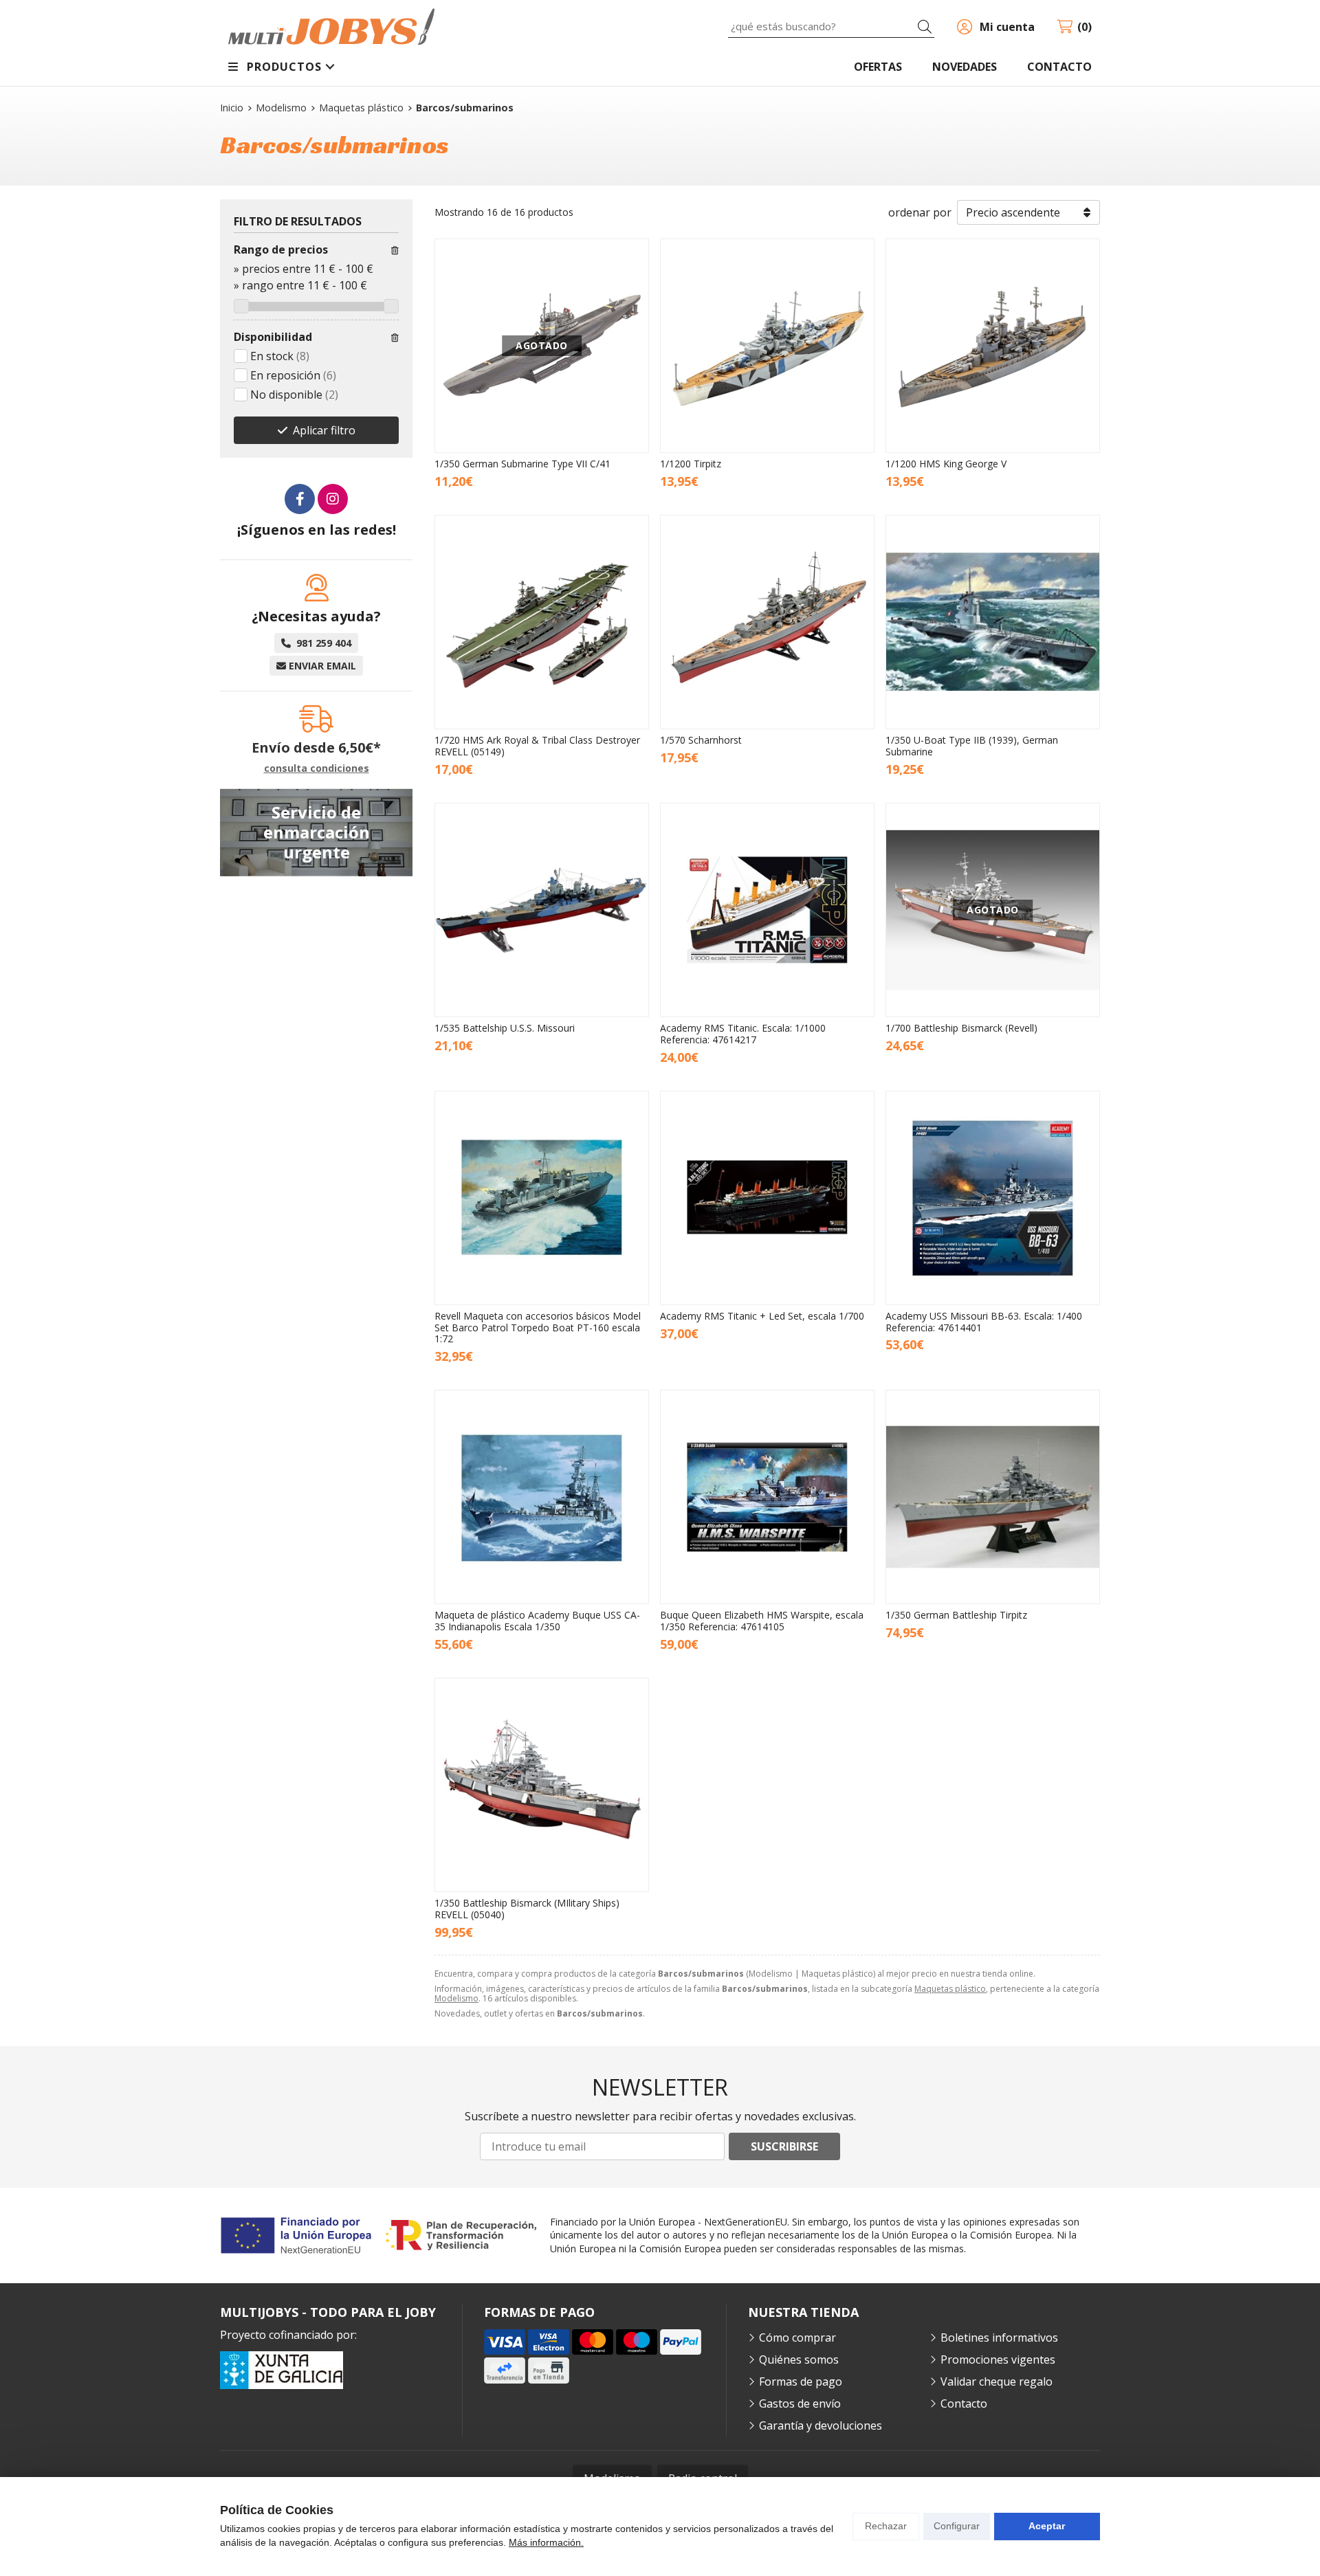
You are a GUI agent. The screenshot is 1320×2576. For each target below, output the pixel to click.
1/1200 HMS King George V (946, 464)
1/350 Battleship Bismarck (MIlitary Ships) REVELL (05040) (527, 1909)
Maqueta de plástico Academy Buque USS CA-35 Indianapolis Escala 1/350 (537, 1621)
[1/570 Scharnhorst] (767, 622)
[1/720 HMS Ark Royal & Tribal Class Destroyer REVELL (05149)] (542, 622)
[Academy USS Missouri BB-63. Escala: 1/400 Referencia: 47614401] (993, 1198)
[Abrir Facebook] (300, 499)
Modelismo (456, 1998)
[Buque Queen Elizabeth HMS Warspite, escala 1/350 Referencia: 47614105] (767, 1497)
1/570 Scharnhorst (701, 740)
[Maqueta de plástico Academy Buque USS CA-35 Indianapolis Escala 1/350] (542, 1497)
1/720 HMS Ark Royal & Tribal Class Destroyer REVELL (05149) (537, 746)
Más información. (546, 2542)
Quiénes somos (799, 2360)
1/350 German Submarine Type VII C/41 (522, 464)
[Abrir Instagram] (333, 499)
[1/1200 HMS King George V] (993, 346)
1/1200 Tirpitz (691, 464)
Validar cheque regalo (997, 2381)
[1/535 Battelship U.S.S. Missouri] (542, 910)
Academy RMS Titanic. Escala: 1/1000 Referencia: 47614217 (743, 1034)
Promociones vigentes (998, 2360)
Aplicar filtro (324, 430)
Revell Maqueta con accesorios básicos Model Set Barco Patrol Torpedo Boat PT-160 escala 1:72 (538, 1328)
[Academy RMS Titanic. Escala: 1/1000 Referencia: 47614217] (767, 910)
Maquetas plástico (950, 1989)
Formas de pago (801, 2381)
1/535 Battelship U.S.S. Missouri (505, 1028)
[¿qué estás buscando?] (831, 26)
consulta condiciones (317, 769)
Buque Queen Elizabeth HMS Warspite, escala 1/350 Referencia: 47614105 (762, 1621)
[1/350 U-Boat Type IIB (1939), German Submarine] (993, 622)
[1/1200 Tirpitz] (767, 346)
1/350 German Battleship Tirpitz (956, 1615)
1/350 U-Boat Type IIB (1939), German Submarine (972, 746)
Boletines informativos (999, 2338)
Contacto (964, 2403)
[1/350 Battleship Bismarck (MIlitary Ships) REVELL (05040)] (542, 1785)
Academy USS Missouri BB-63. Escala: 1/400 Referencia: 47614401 (984, 1322)
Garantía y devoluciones (821, 2425)
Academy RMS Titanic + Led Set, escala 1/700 (762, 1316)
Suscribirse (784, 2146)
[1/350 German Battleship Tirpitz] (993, 1497)
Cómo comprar (797, 2338)
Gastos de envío (800, 2403)
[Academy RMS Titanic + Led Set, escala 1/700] (767, 1198)
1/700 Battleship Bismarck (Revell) (961, 1028)
